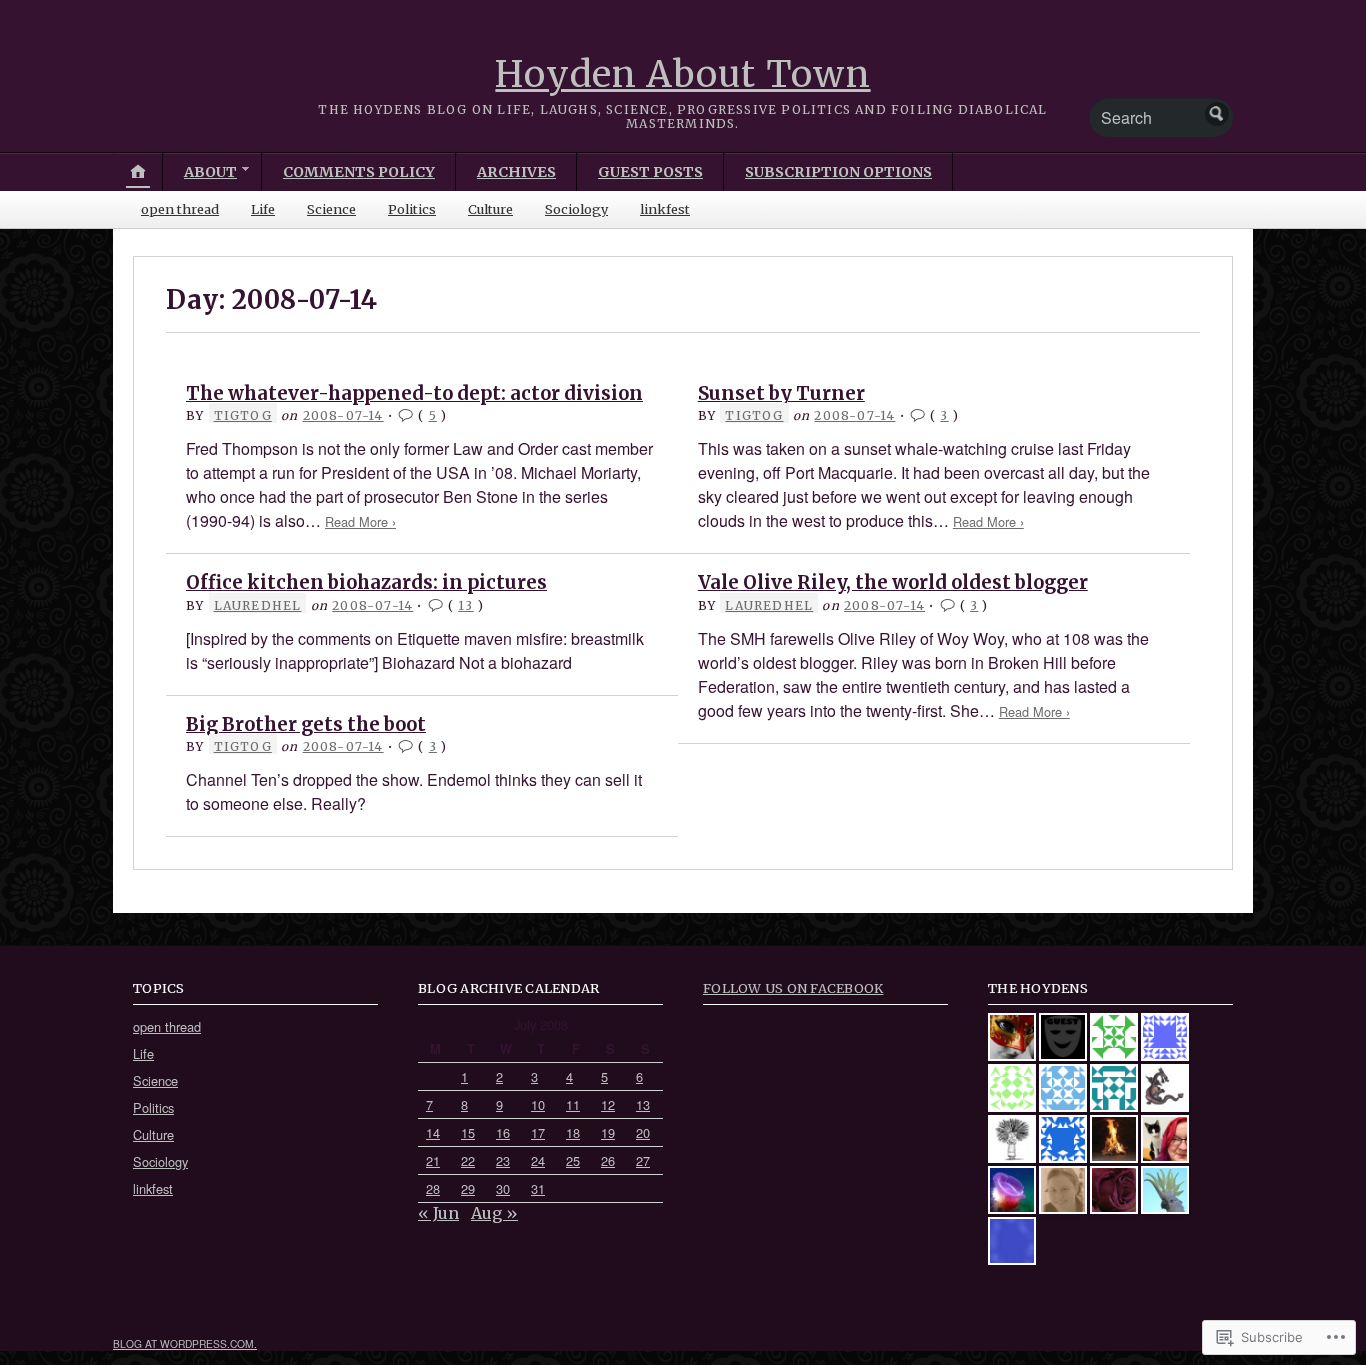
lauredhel (258, 605)
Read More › (360, 521)
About (210, 172)
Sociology (576, 209)
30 (503, 1188)
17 (538, 1132)
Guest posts (650, 172)
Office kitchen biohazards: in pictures (366, 582)
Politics (412, 209)
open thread (180, 209)
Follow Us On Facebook (793, 988)
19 (608, 1132)
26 (608, 1160)
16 (503, 1132)
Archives (516, 172)
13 (465, 605)
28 (433, 1188)
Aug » (494, 1213)
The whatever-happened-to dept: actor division (414, 393)
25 (573, 1160)
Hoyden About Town (682, 74)
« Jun (438, 1213)
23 (503, 1160)
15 (468, 1132)
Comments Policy (359, 172)
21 (433, 1160)
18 (573, 1132)
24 (538, 1160)
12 (608, 1104)
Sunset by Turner (781, 393)
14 (433, 1132)
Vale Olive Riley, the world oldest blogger (893, 582)
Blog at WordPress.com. (185, 1343)
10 (538, 1104)
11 (573, 1104)
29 (468, 1188)
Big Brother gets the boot (306, 724)
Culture (490, 209)
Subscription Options (838, 172)
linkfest (665, 209)
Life (263, 209)
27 (643, 1160)
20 (643, 1132)
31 (538, 1188)
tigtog (243, 415)
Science (331, 209)
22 (468, 1160)
